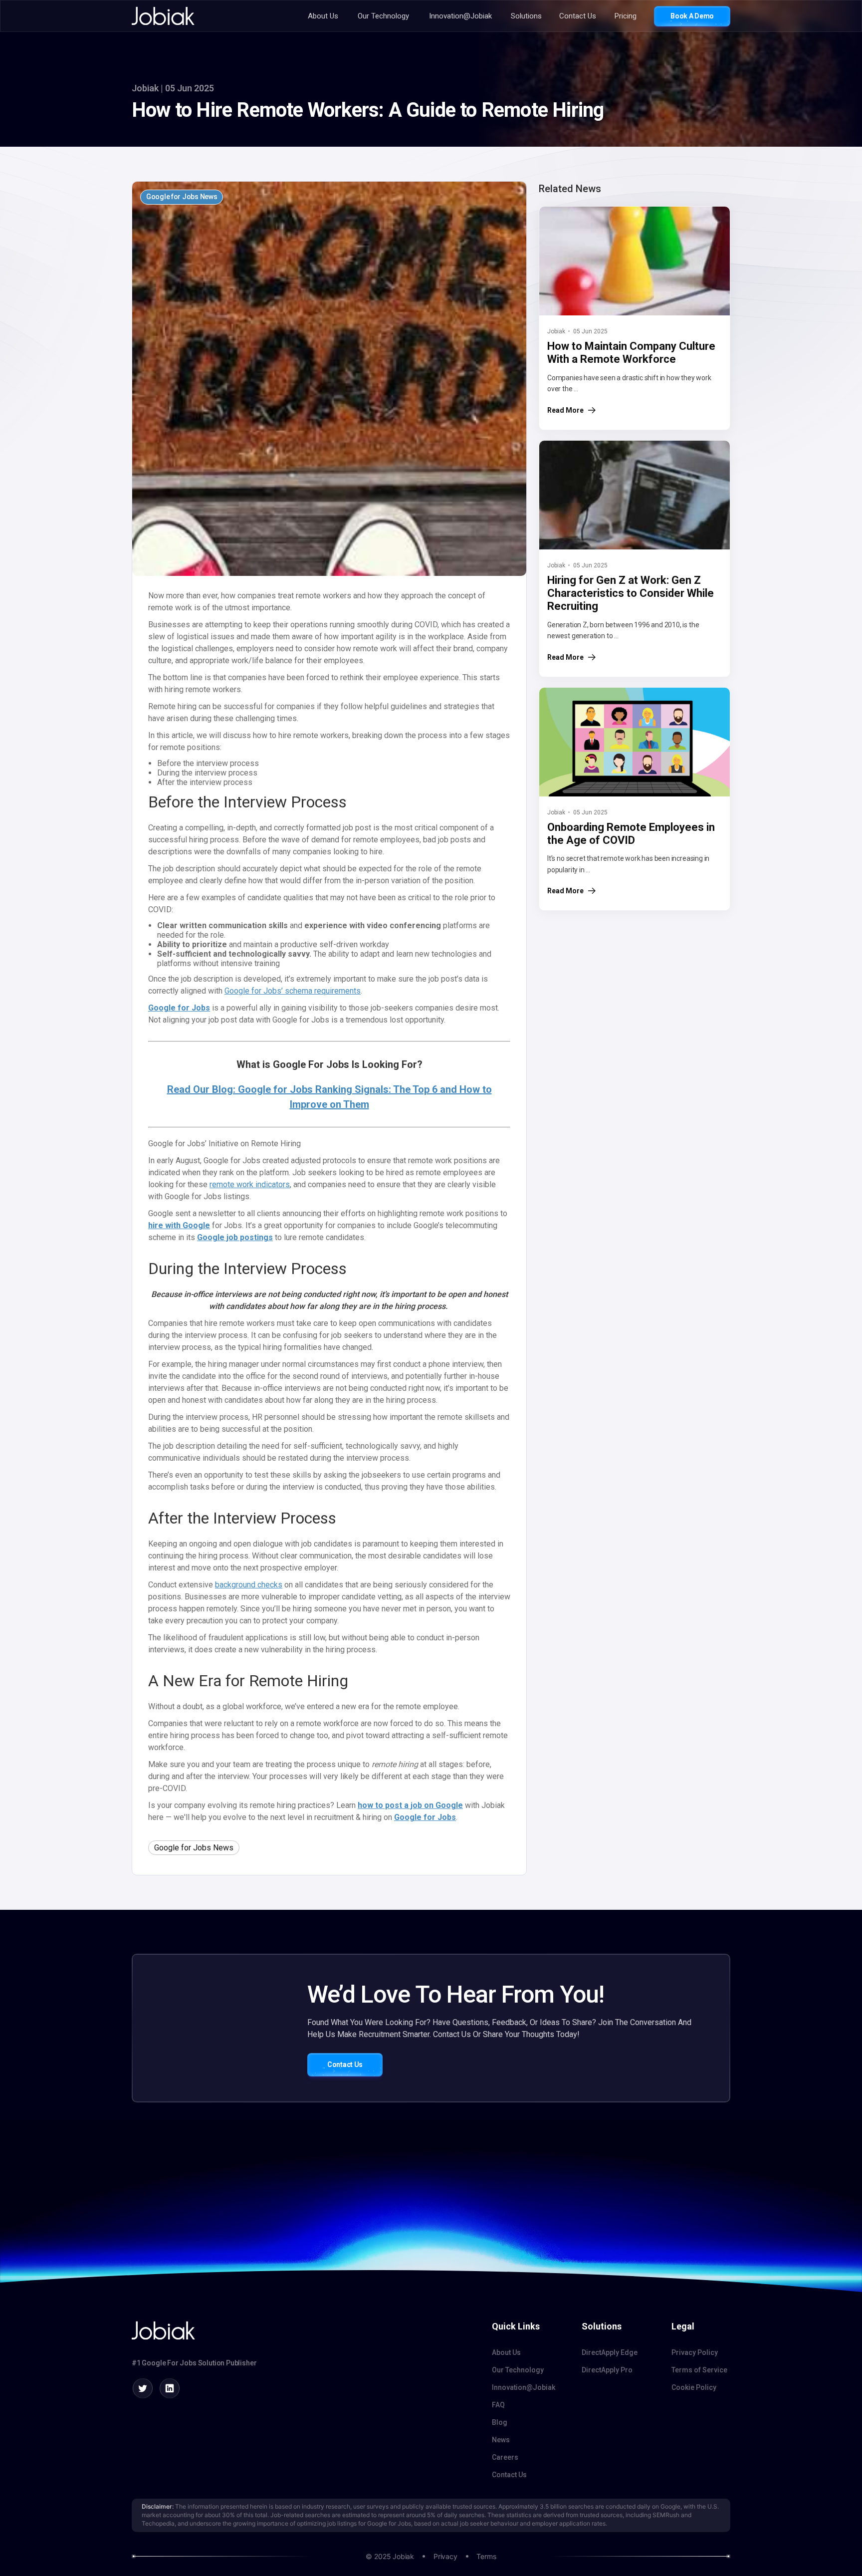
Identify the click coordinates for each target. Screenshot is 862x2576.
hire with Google (179, 1225)
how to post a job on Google (410, 1805)
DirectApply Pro (607, 2370)
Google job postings (235, 1237)
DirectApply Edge (610, 2352)
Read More (565, 410)
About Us (323, 16)
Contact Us (578, 16)
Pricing (626, 16)
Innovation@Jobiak (460, 16)
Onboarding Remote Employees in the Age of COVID (631, 834)
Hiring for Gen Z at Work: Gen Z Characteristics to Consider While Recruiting (631, 593)
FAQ (498, 2405)
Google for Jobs (179, 1008)
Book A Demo (692, 16)
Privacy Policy (695, 2352)
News (501, 2440)
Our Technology (383, 16)
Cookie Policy (694, 2387)
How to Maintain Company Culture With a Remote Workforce (631, 353)
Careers (505, 2457)
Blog (500, 2422)
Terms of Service (699, 2370)
